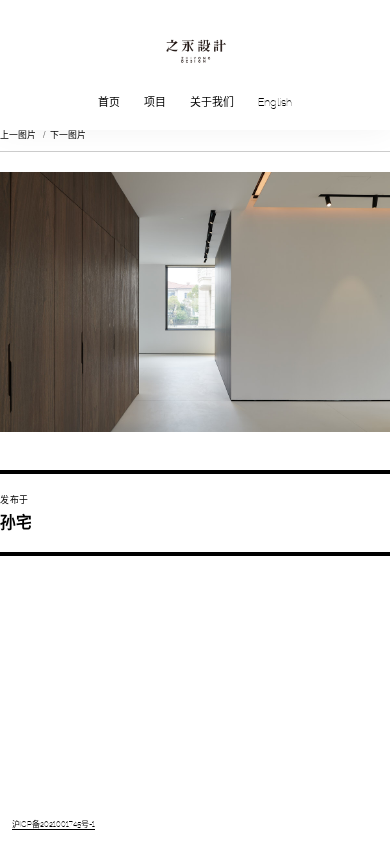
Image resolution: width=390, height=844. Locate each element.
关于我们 (212, 103)
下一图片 (68, 134)
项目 (155, 103)
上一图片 (18, 134)
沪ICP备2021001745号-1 (53, 825)
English (275, 103)
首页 (109, 103)
